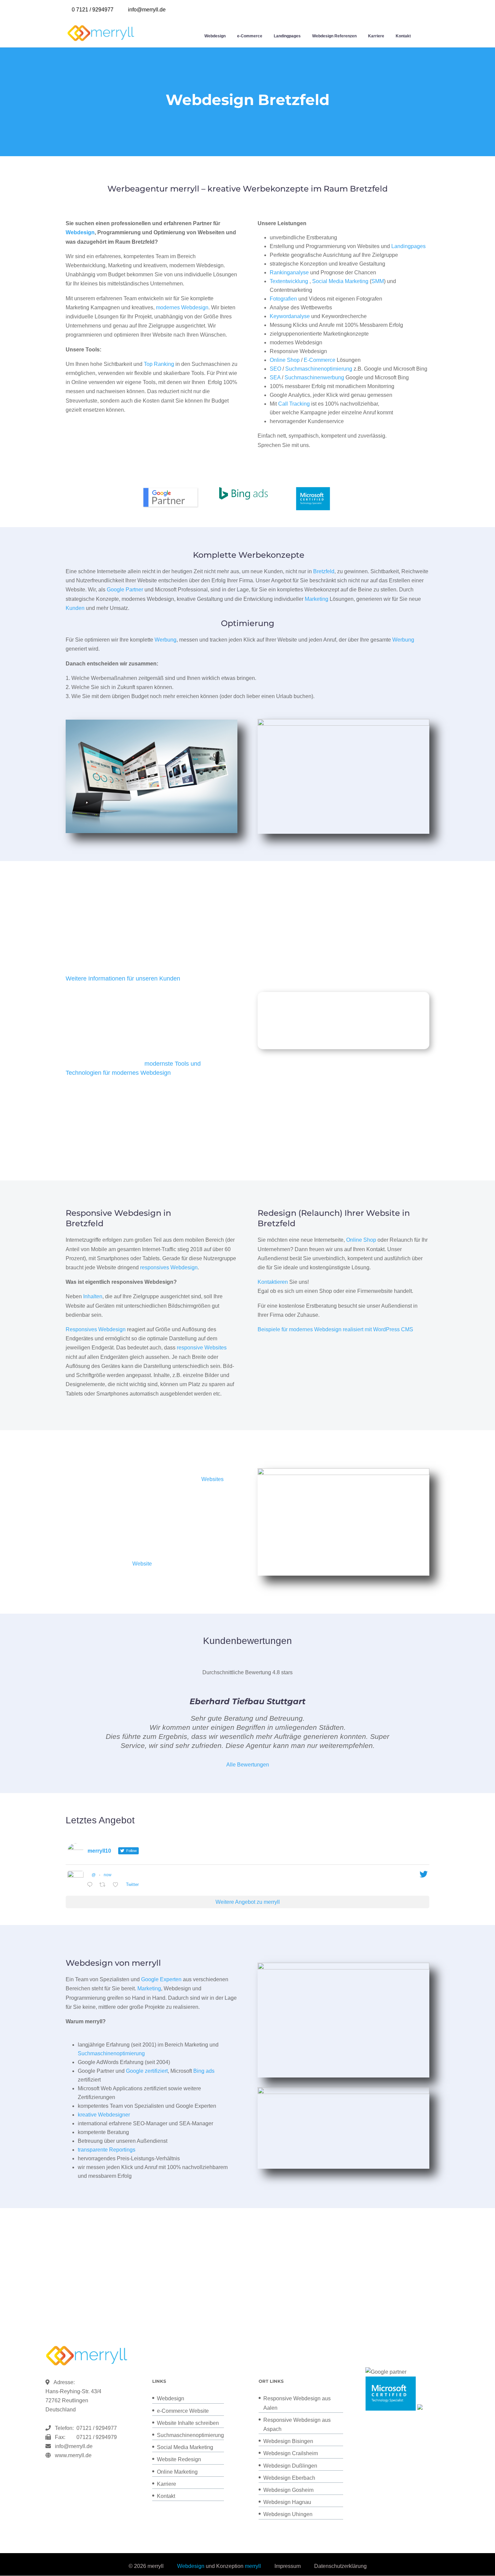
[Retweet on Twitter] (104, 1885)
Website (142, 1564)
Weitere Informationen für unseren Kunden (123, 978)
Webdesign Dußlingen (290, 2466)
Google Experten (161, 1979)
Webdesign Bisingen (288, 2441)
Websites (212, 1479)
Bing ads (204, 2071)
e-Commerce (250, 36)
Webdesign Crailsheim (291, 2453)
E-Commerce (320, 360)
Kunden (75, 608)
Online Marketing (177, 2472)
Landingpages (287, 36)
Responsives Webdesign (96, 1329)
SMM (378, 281)
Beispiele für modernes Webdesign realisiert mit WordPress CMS (335, 1329)
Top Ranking (159, 364)
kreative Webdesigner (104, 2115)
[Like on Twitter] (118, 1885)
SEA (275, 377)
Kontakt (403, 36)
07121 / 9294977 (95, 2428)
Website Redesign (179, 2459)
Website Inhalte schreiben (188, 2423)
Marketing (317, 599)
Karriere (376, 36)
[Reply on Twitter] (91, 1885)
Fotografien (283, 299)
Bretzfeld (324, 571)
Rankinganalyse (289, 272)
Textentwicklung (289, 281)
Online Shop (285, 360)
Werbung (166, 640)
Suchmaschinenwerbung (314, 377)
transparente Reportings (107, 2150)
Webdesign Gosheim (288, 2490)
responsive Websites (202, 1348)
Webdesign (215, 36)
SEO (275, 369)
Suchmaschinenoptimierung (319, 369)
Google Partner (125, 590)
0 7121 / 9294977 (93, 10)
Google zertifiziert (147, 2071)
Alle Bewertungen (248, 1765)
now (108, 1875)
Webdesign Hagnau (287, 2502)
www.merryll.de (73, 2455)
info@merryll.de (74, 2446)
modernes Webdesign (182, 307)
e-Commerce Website (183, 2411)
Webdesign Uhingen (288, 2514)
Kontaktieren (273, 1282)
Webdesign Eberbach (289, 2478)
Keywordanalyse (290, 316)
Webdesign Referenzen (334, 36)
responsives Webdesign (169, 1267)
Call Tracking (294, 404)
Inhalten (93, 1296)
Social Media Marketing (340, 281)
